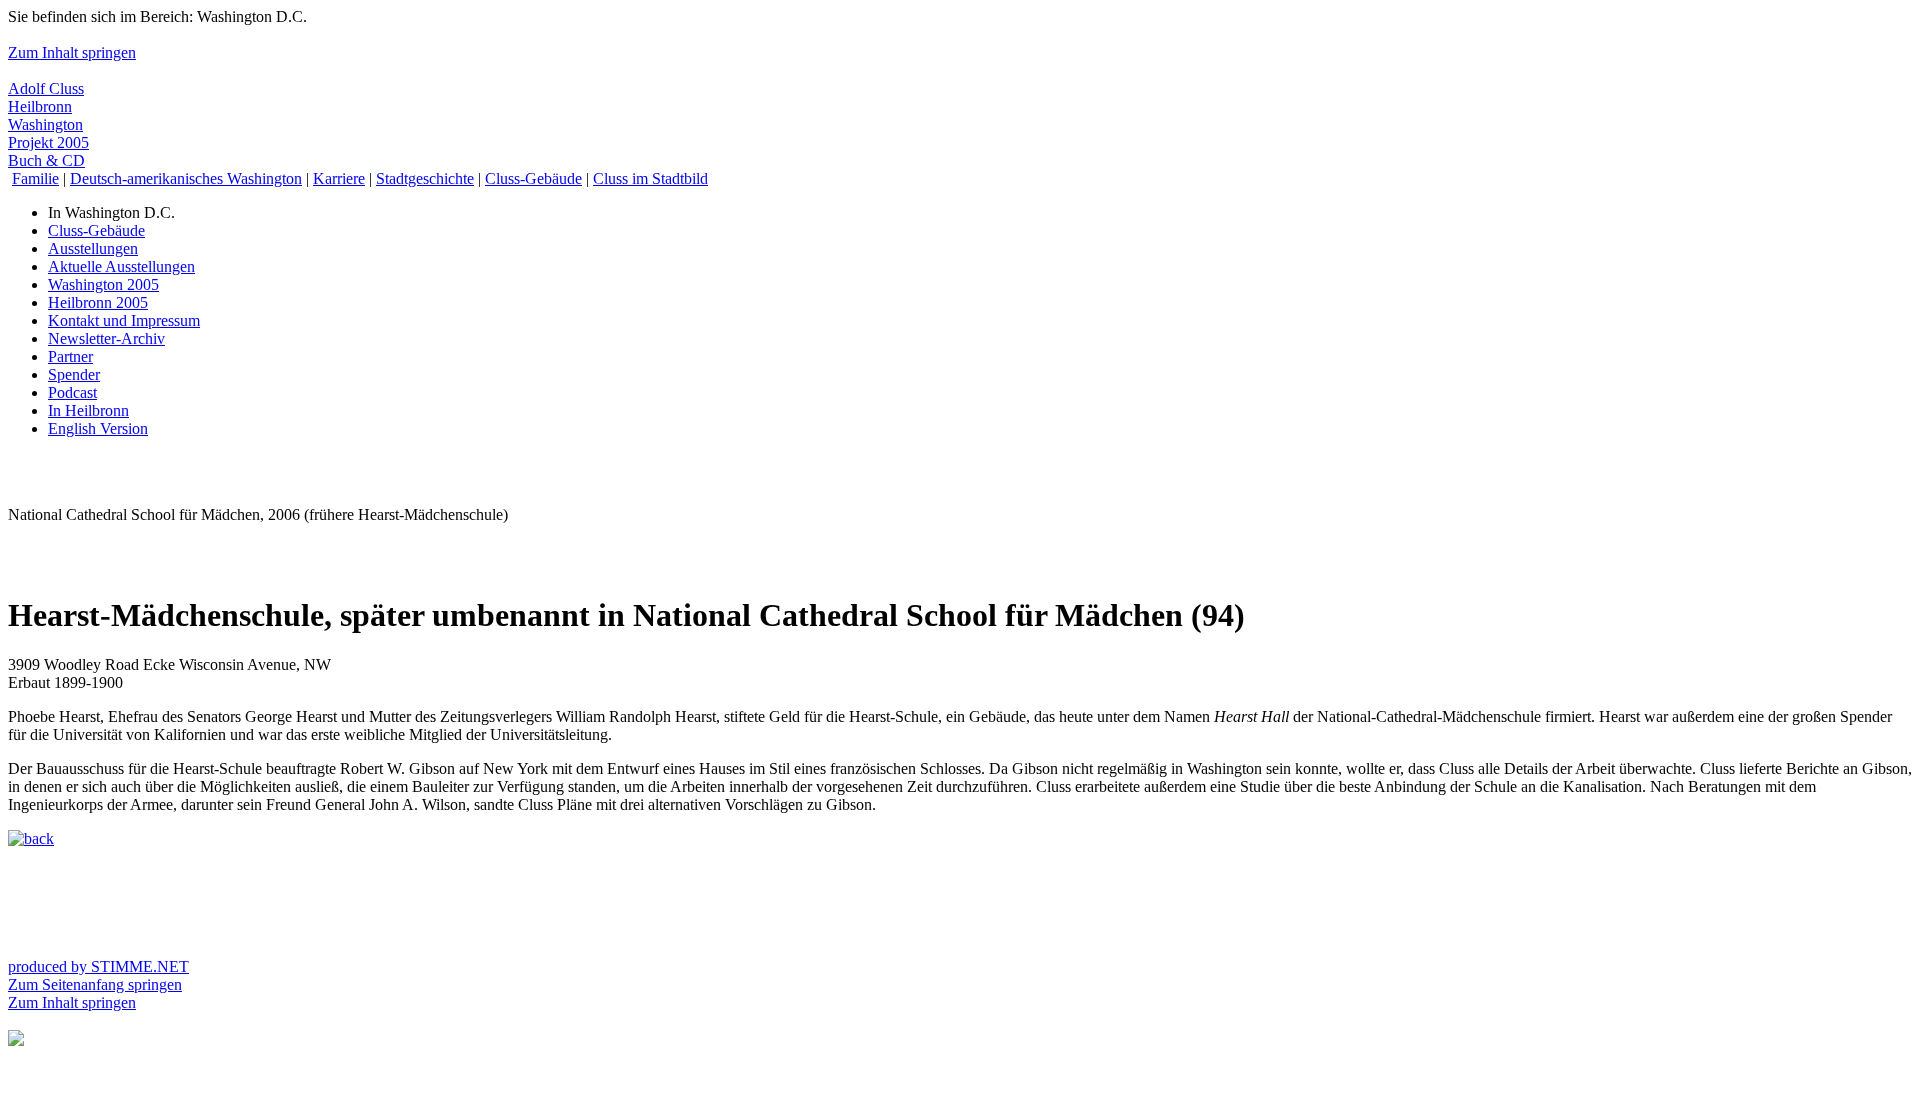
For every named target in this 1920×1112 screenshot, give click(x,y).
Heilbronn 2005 (98, 302)
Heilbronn (40, 106)
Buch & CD (46, 160)
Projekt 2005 (48, 142)
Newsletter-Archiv (106, 338)
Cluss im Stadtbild (650, 178)
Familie (35, 178)
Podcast (72, 392)
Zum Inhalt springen (72, 52)
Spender (74, 374)
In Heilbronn (88, 410)
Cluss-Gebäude (533, 178)
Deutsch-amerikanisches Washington (186, 178)
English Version (98, 428)
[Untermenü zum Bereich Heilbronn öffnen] (16, 1040)
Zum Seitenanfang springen (95, 984)
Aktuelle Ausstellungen (121, 266)
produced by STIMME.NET (98, 966)
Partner (70, 356)
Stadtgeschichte (425, 178)
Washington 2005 (103, 284)
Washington (45, 124)
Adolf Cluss (46, 88)
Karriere (339, 178)
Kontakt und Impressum (124, 320)
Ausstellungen (93, 248)
